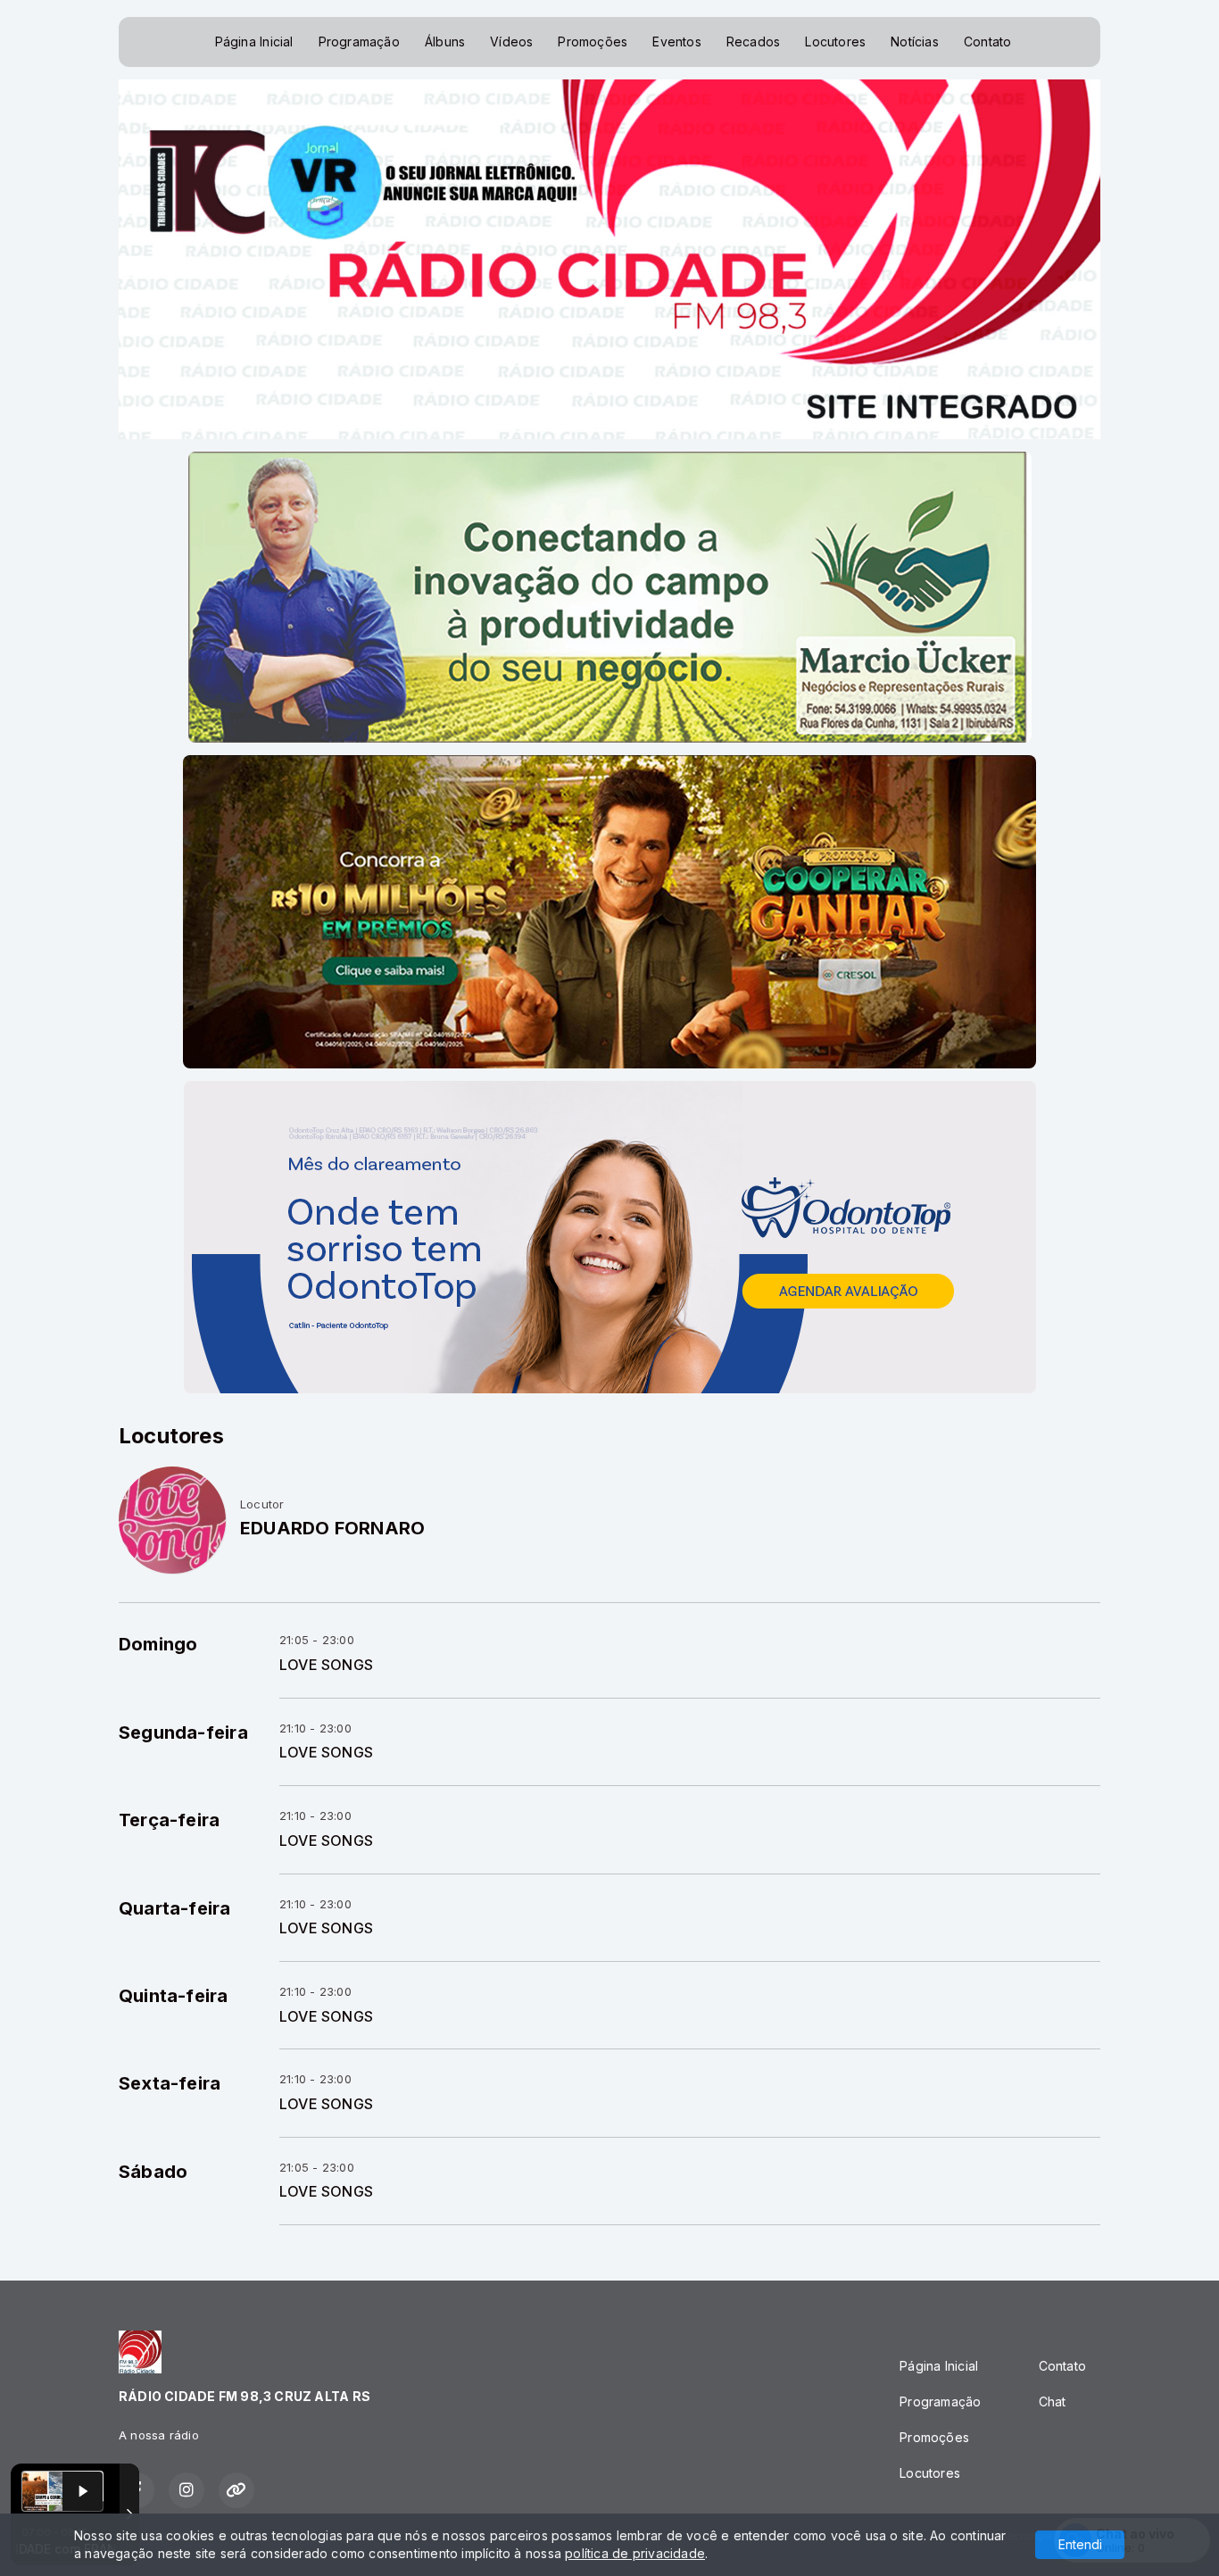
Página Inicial (254, 42)
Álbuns (445, 42)
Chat (1053, 2401)
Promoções (593, 42)
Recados (753, 42)
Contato (987, 42)
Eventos (676, 42)
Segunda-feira (183, 1733)
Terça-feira (169, 1820)
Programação (359, 42)
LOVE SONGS (326, 1665)
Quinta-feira (174, 1996)
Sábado (153, 2172)
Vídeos (511, 42)
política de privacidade (635, 2553)
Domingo (158, 1644)
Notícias (915, 42)
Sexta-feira (170, 2083)
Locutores (835, 42)
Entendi (1080, 2544)
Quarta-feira (175, 1908)
